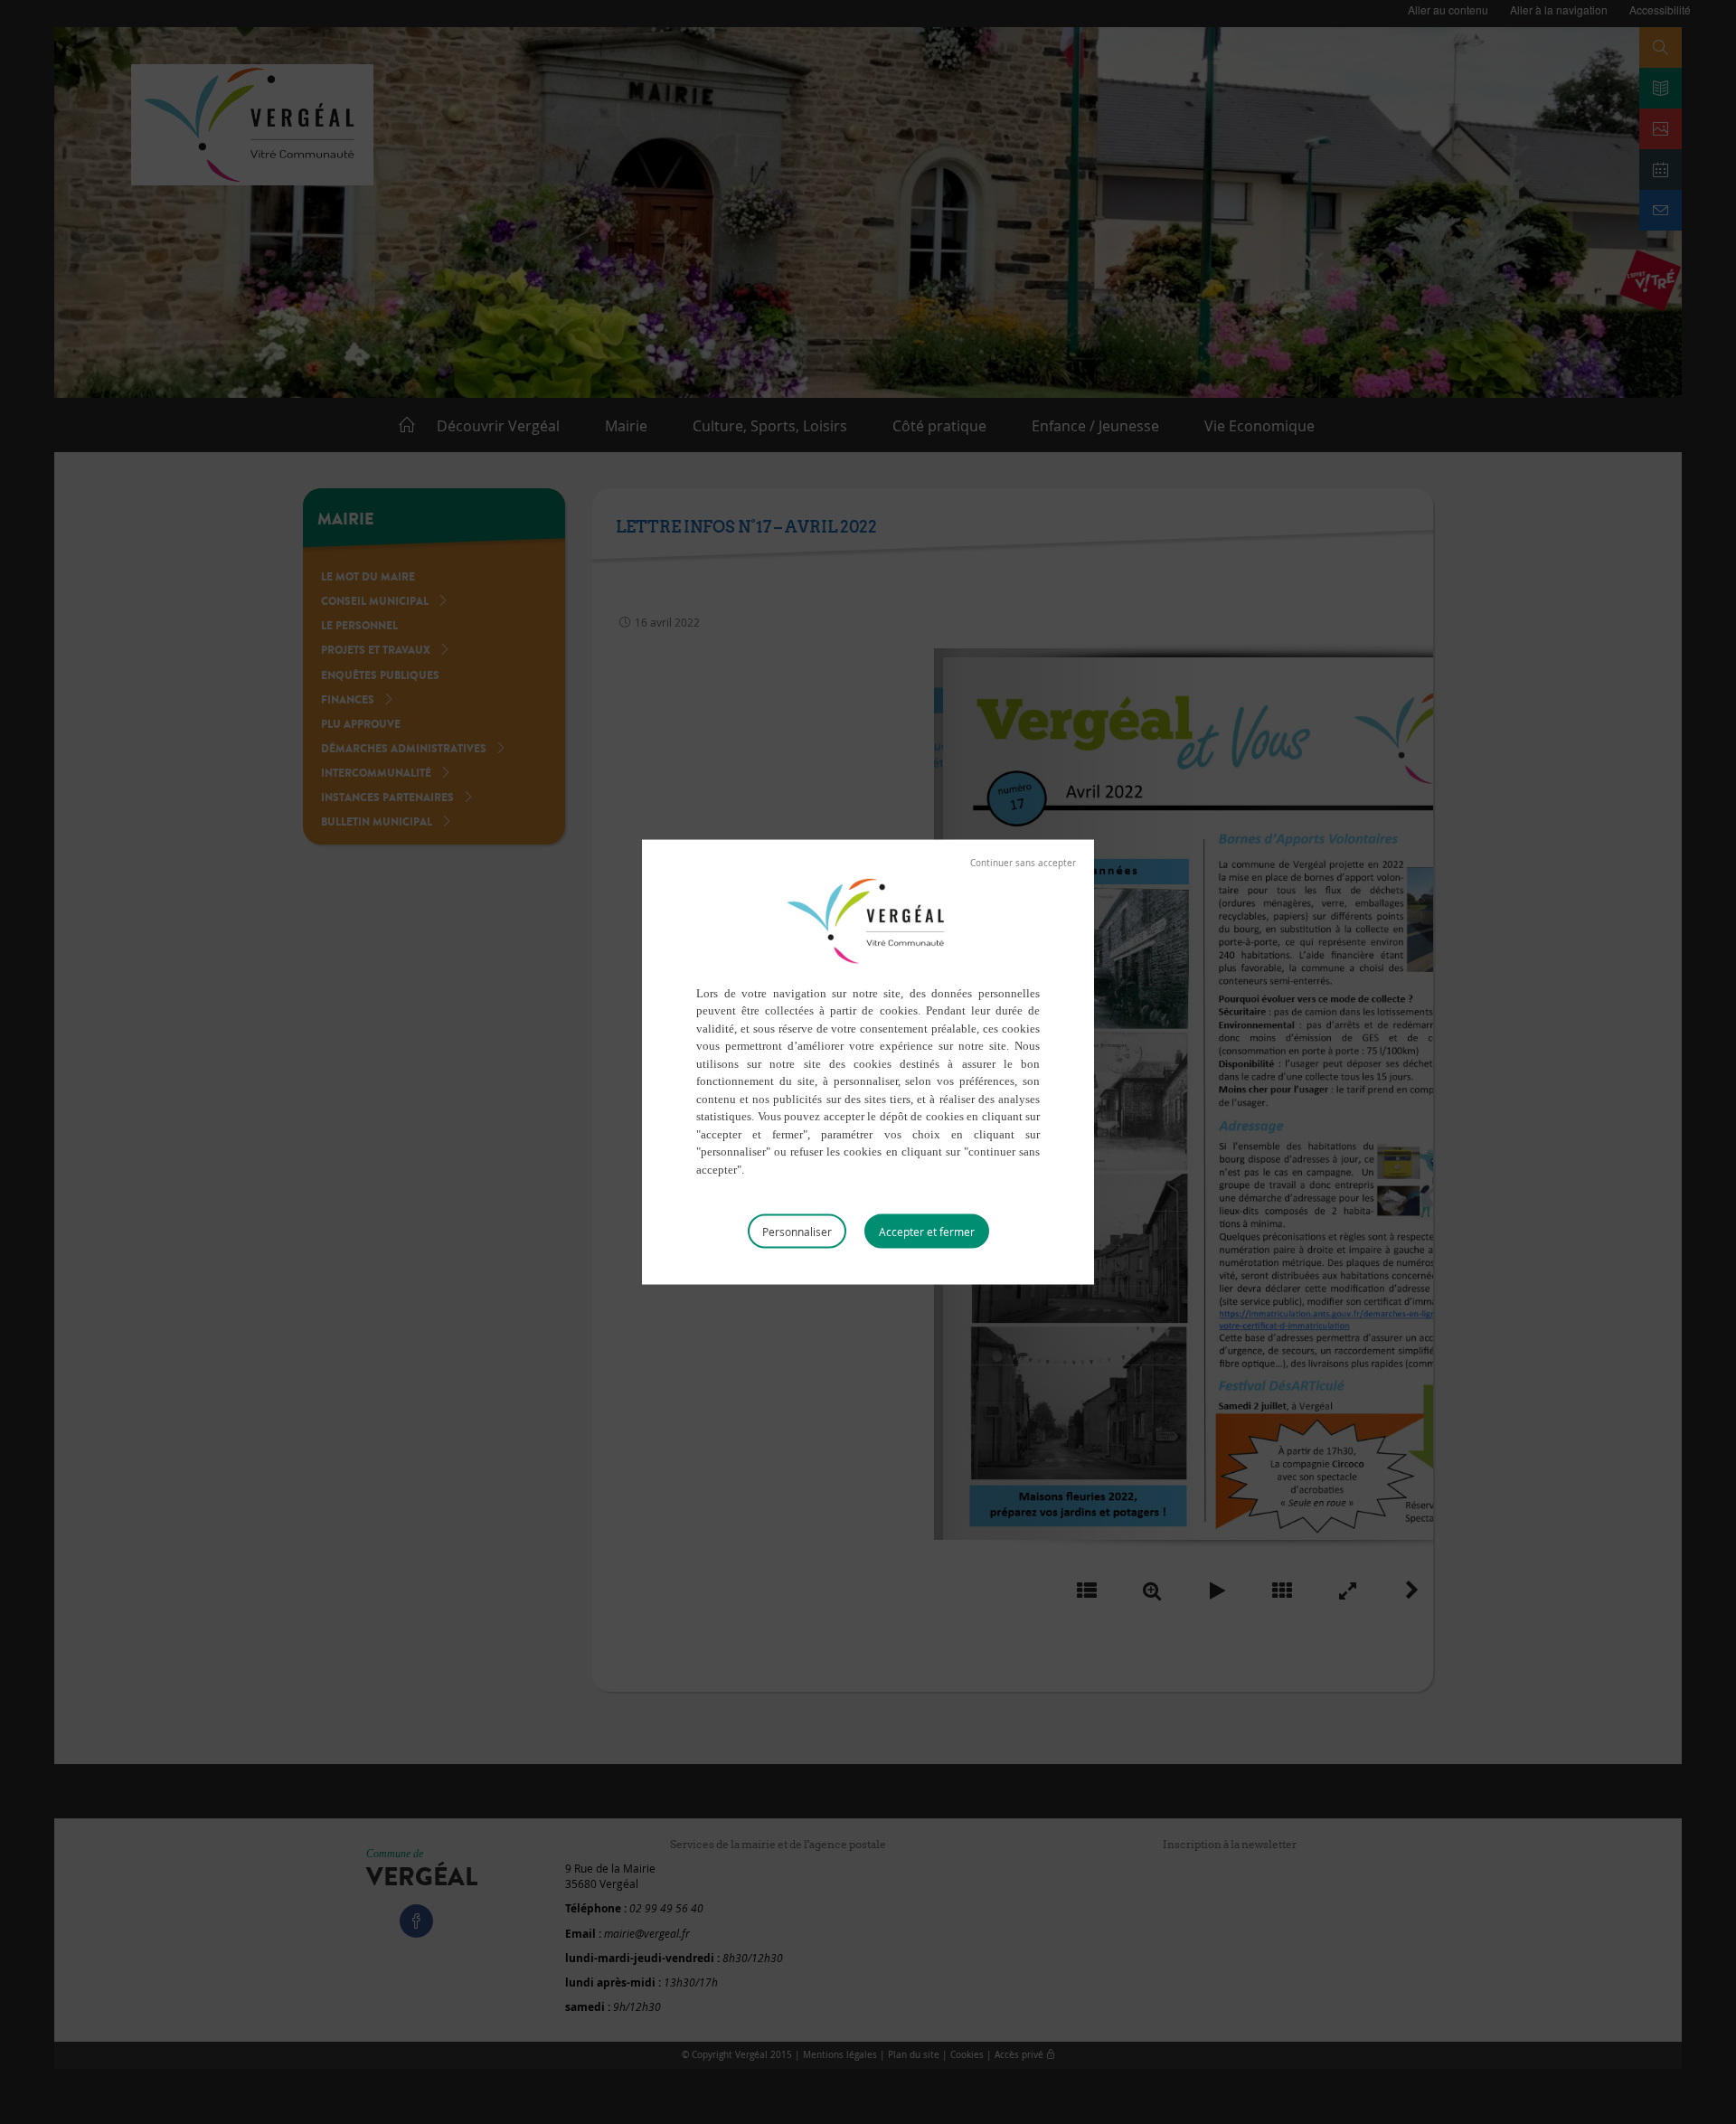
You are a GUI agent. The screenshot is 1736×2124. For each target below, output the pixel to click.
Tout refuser (1023, 863)
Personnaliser (797, 1232)
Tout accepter (927, 1232)
